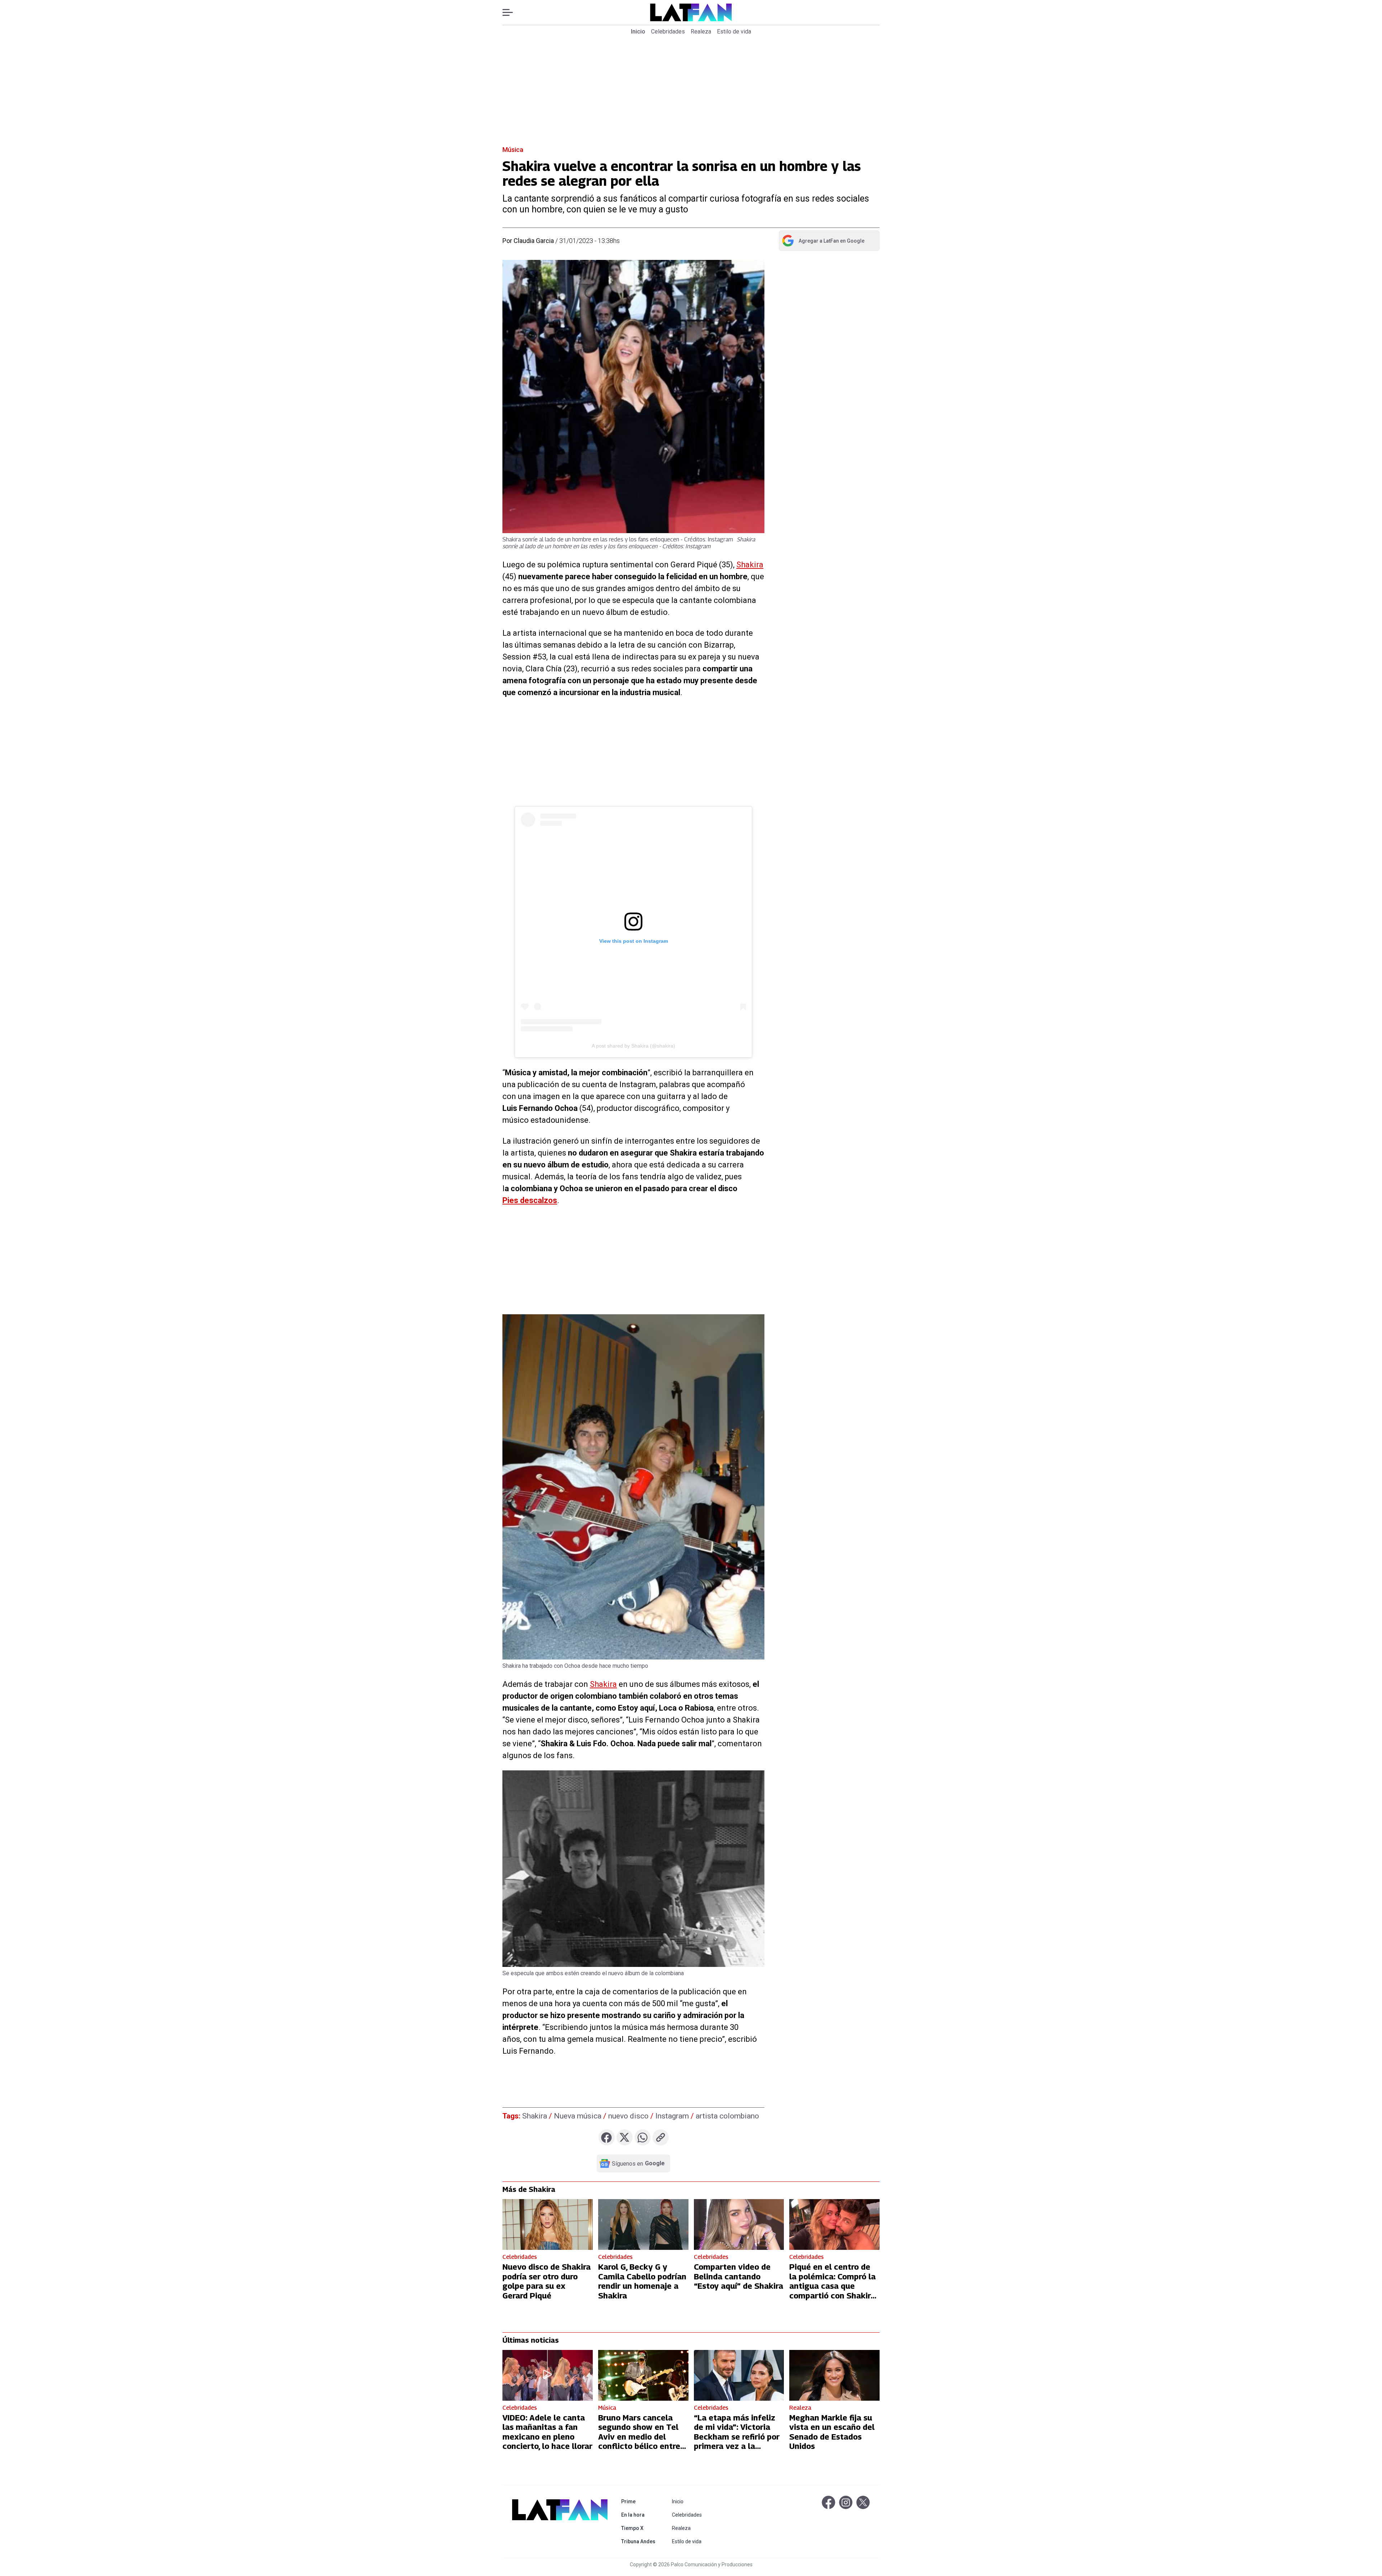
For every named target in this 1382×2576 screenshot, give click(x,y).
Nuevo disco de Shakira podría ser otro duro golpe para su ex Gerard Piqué (547, 2281)
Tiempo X (640, 2528)
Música (513, 150)
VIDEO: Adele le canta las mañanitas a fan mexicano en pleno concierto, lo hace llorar (547, 2432)
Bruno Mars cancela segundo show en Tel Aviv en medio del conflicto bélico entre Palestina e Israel (639, 2437)
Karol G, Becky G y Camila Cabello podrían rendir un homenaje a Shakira (642, 2281)
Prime (640, 2501)
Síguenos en (638, 2163)
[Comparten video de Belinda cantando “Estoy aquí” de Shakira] (739, 2224)
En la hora (640, 2515)
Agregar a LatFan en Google (823, 242)
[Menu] (511, 12)
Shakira (750, 565)
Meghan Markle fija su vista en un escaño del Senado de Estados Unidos (832, 2432)
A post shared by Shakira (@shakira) (633, 1046)
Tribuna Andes (640, 2541)
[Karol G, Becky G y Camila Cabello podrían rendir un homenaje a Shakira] (643, 2224)
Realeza (701, 31)
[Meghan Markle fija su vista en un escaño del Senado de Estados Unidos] (834, 2375)
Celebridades (668, 31)
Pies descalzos (530, 1200)
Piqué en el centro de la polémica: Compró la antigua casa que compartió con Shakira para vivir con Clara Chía (832, 2291)
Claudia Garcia (534, 241)
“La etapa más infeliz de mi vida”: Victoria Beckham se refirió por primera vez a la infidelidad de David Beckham (737, 2441)
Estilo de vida (734, 31)
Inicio (638, 31)
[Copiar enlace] (661, 2137)
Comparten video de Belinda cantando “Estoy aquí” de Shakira (739, 2276)
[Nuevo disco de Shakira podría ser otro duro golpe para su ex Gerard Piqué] (548, 2224)
